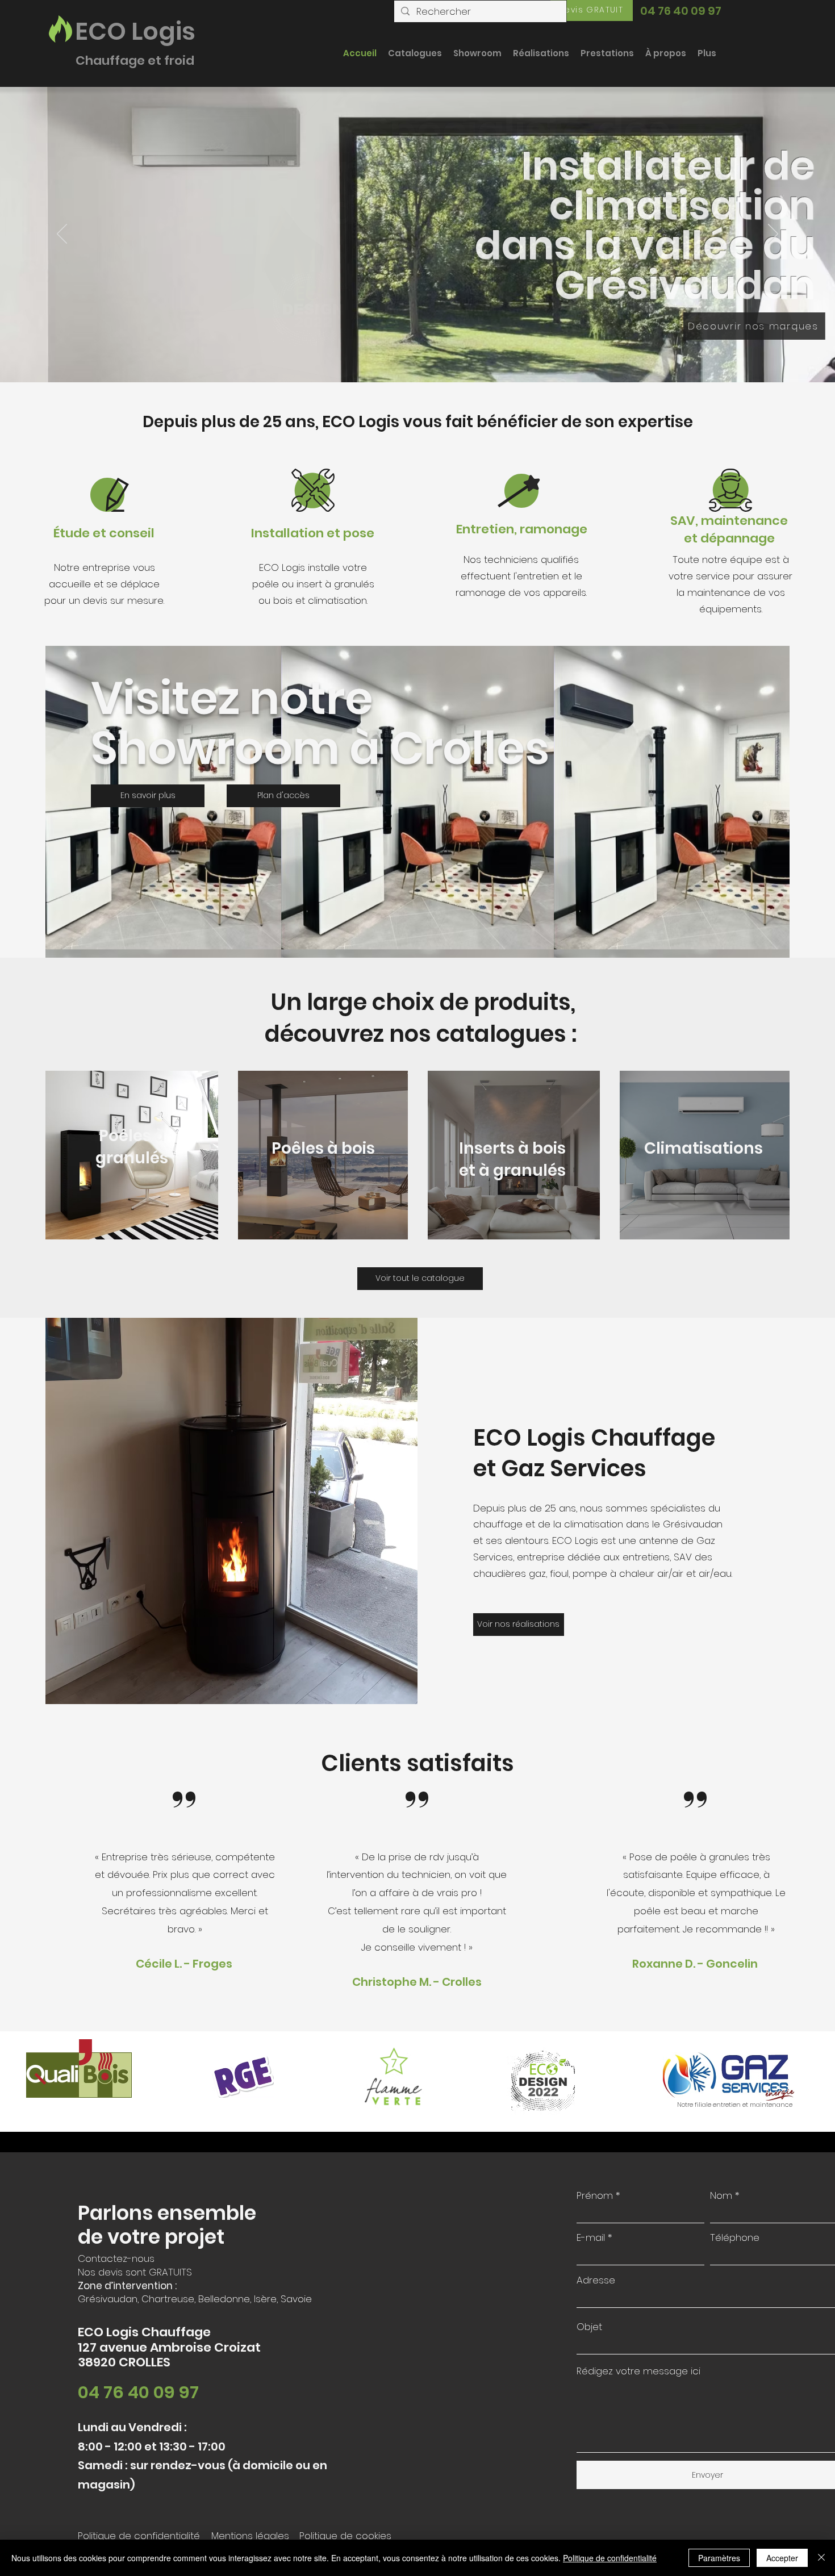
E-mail (591, 2238)
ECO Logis (135, 31)
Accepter (782, 2558)
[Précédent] (62, 235)
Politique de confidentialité (610, 2558)
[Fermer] (821, 2558)
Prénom (595, 2196)
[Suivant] (773, 235)
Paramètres (719, 2558)
